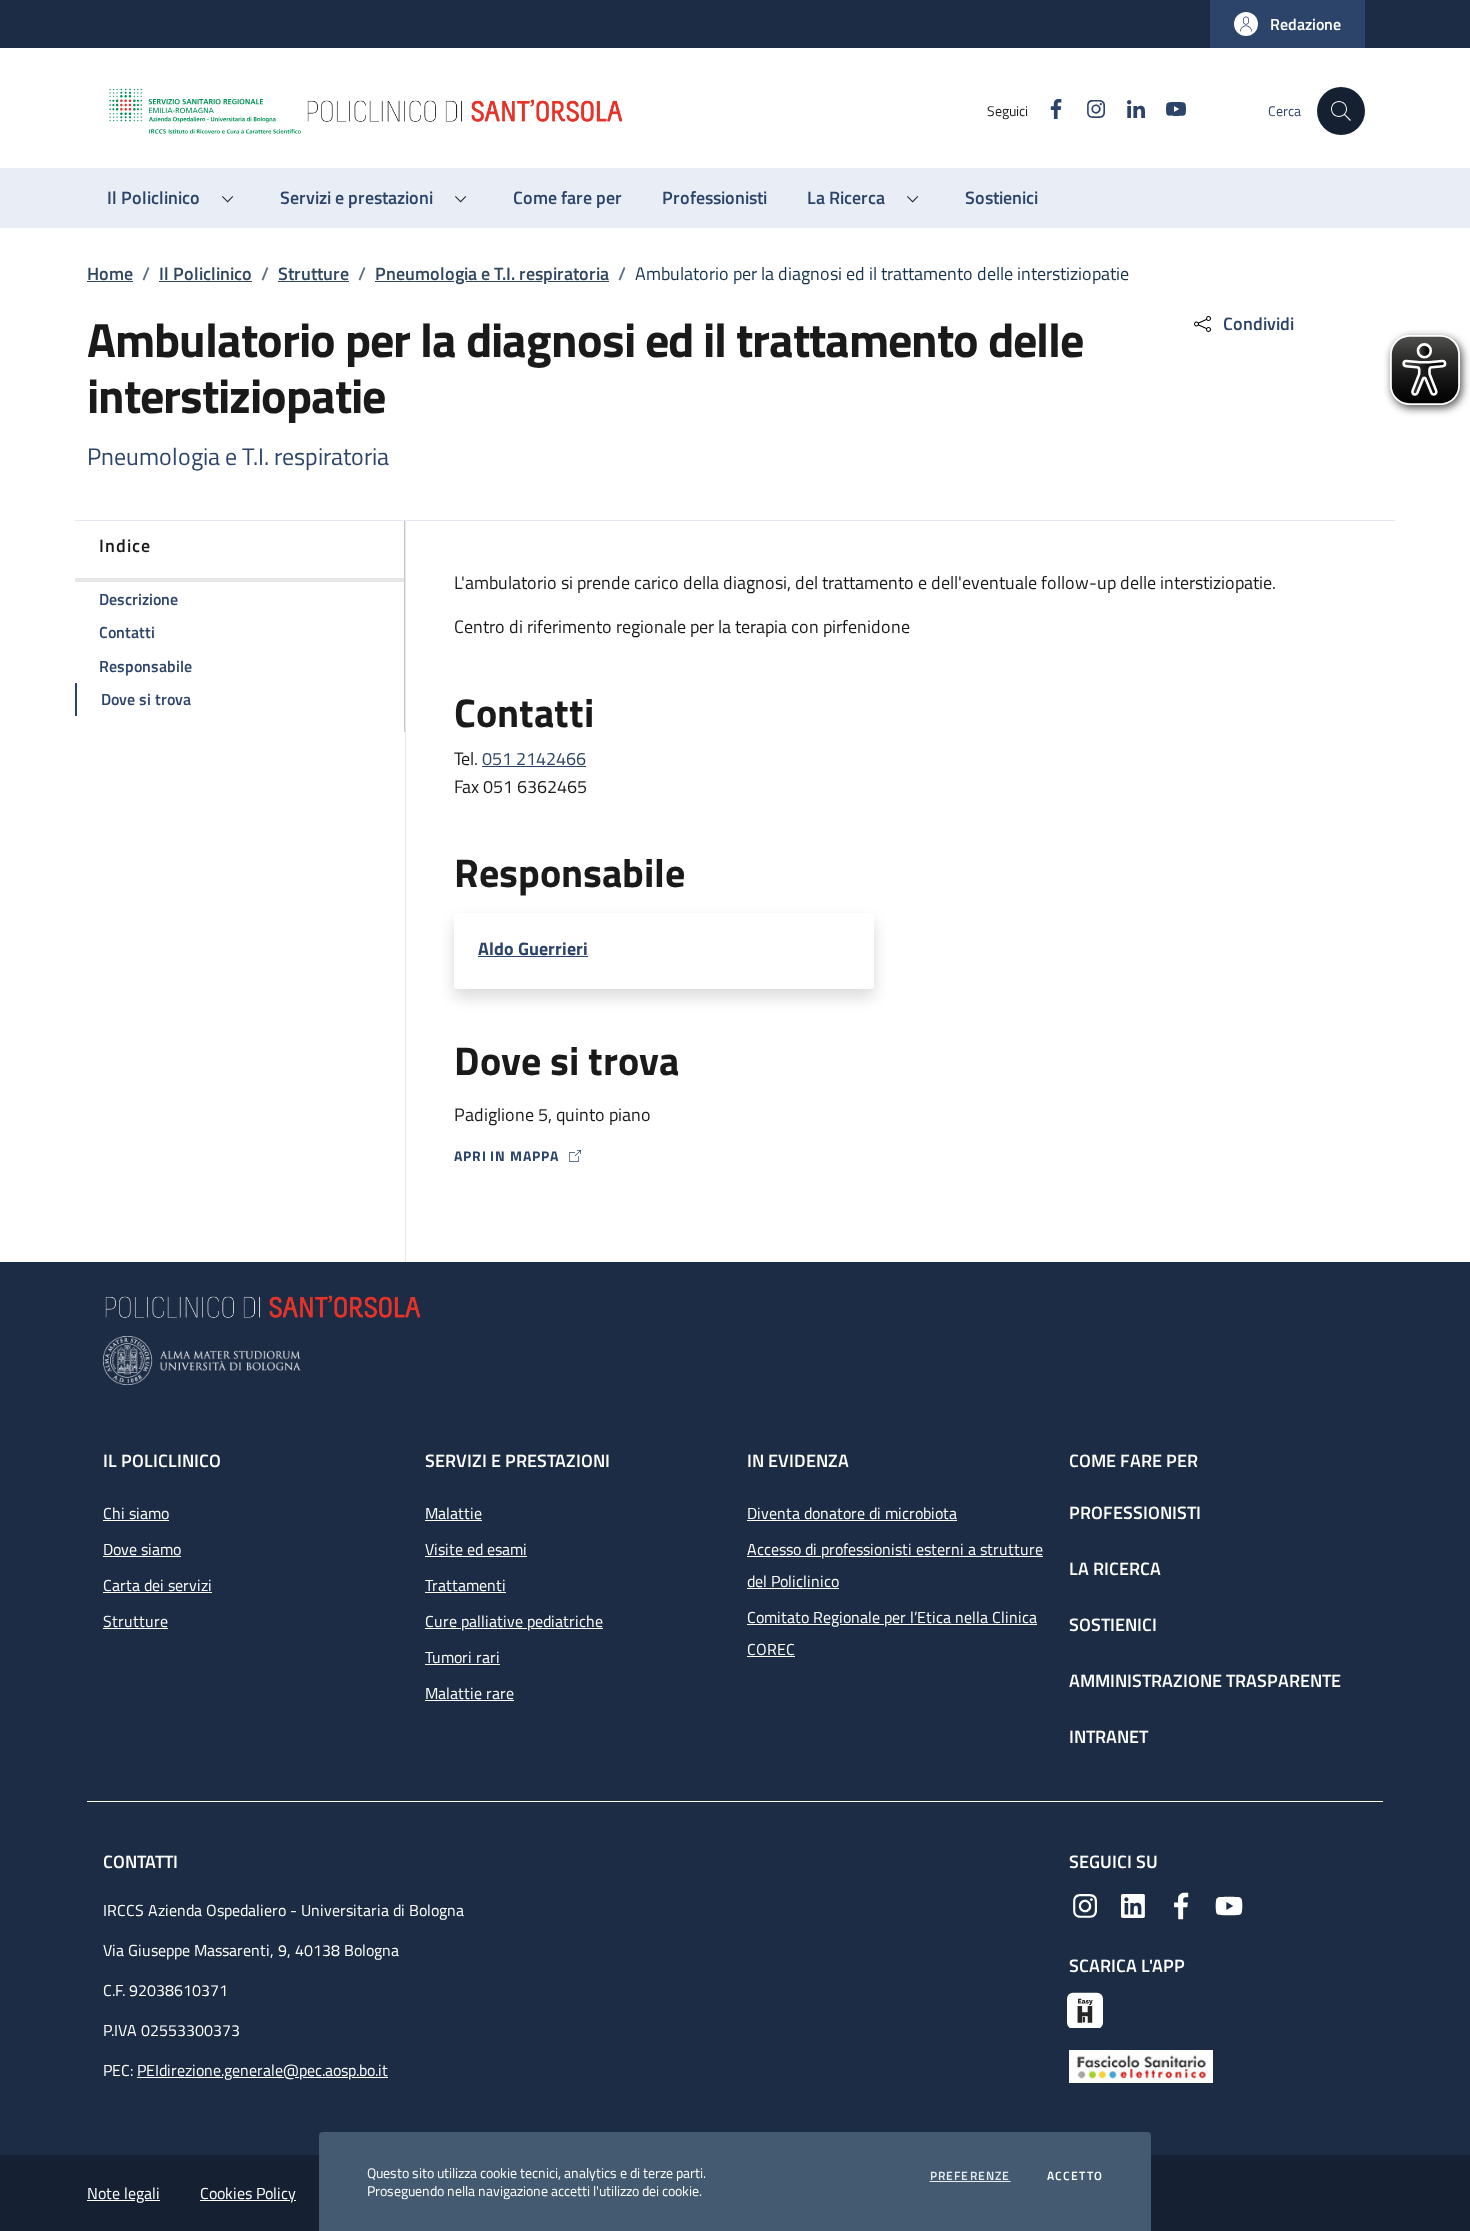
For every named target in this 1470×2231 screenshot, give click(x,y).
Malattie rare (469, 1693)
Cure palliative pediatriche (514, 1621)
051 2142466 (534, 758)
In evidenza (798, 1460)
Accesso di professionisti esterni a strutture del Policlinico (895, 1565)
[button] (1287, 24)
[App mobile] (1085, 2008)
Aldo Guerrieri (533, 949)
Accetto (1075, 2176)
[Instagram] (1085, 1904)
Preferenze (970, 2176)
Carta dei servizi (157, 1585)
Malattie (453, 1513)
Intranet (1108, 1736)
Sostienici (1113, 1624)
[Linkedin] (1133, 1904)
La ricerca (1115, 1568)
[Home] (546, 111)
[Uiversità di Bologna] (735, 1360)
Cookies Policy (248, 2193)
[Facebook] (1181, 1904)
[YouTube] (1229, 1904)
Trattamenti (465, 1585)
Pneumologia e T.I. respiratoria (492, 273)
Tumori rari (462, 1657)
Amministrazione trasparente (1205, 1680)
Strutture (313, 273)
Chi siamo (136, 1513)
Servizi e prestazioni (517, 1460)
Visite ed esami (476, 1549)
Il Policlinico (205, 273)
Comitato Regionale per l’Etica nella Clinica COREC (892, 1633)
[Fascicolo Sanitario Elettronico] (1141, 2065)
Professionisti (1135, 1512)
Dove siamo (142, 1549)
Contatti (142, 1861)
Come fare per (1133, 1460)
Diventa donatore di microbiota (852, 1513)
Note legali (123, 2193)
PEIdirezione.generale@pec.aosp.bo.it (262, 2070)
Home (110, 273)
